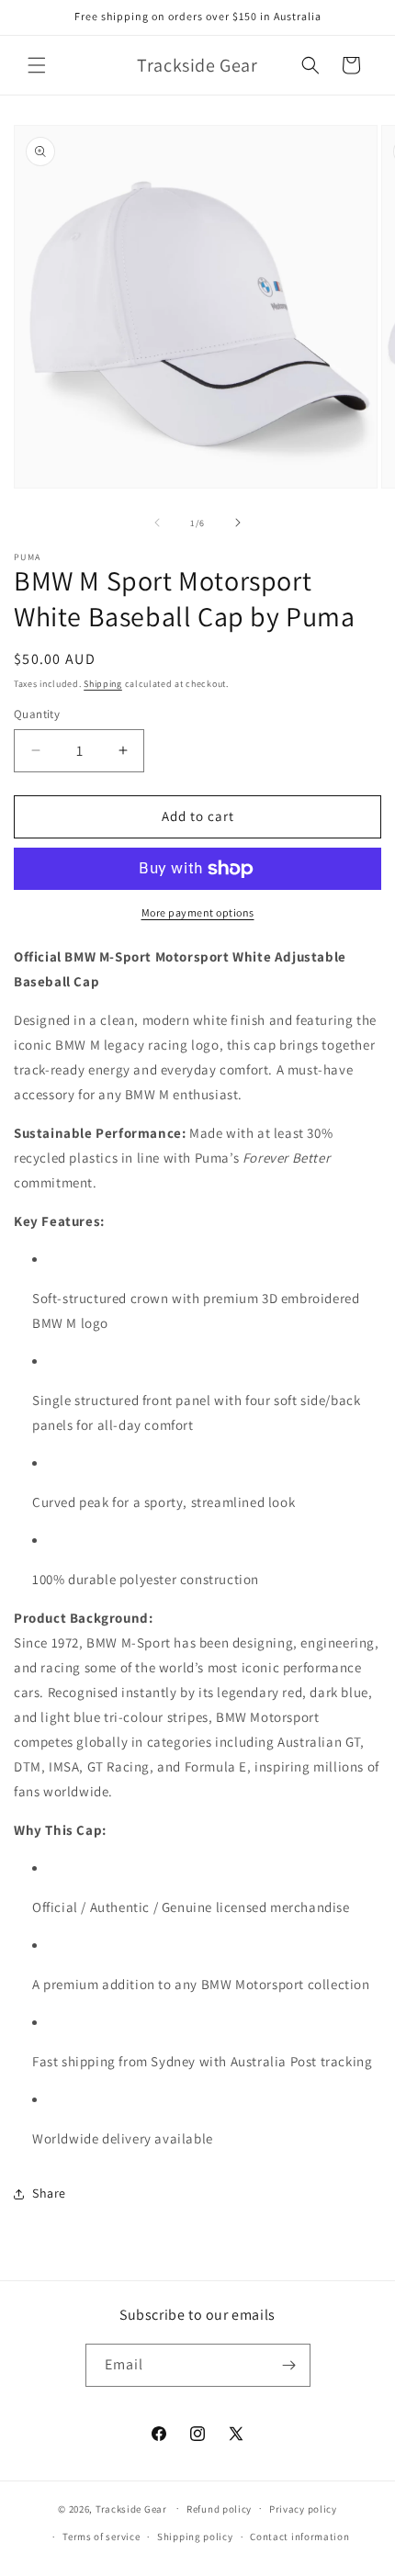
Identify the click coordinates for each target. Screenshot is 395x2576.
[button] (37, 65)
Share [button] (49, 2193)
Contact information (299, 2537)
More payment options (198, 912)
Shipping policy (195, 2537)
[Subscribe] (289, 2365)
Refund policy (219, 2509)
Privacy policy (303, 2509)
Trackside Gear (131, 2508)
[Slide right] (238, 523)
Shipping (103, 684)
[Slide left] (157, 523)
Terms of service (101, 2537)
